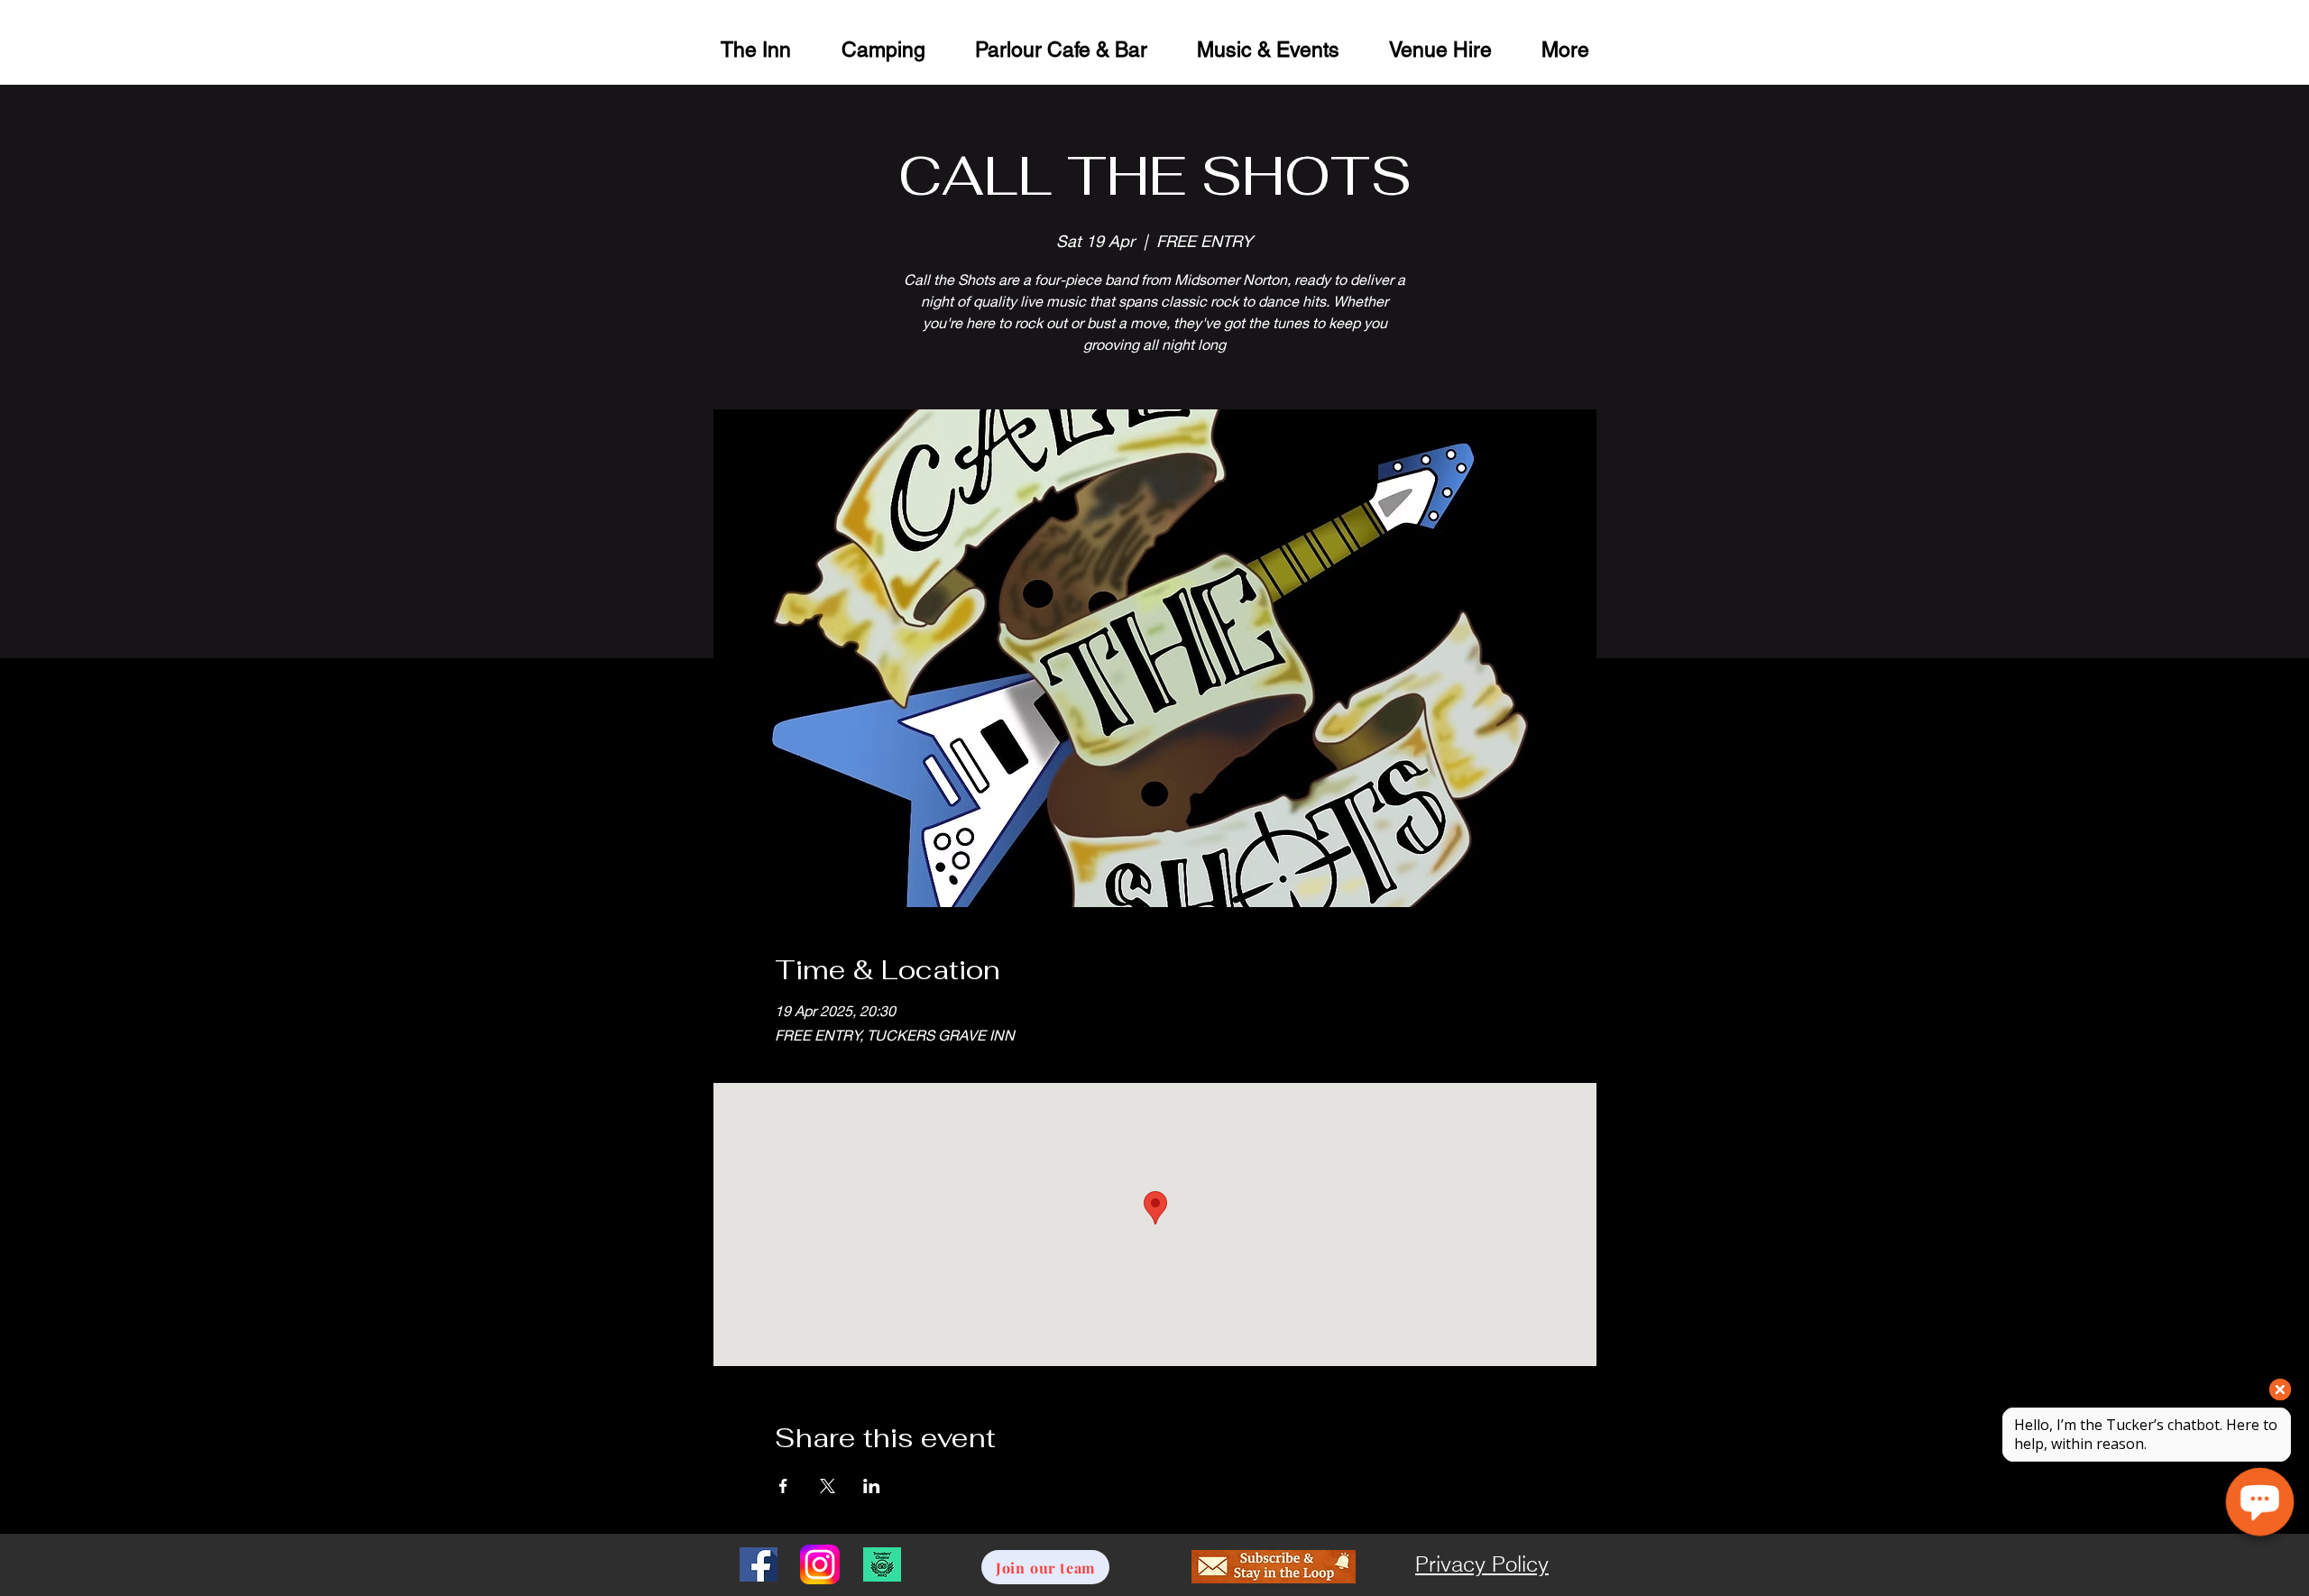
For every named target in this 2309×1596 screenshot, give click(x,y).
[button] (1440, 47)
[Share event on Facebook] (783, 1486)
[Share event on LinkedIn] (872, 1486)
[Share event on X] (828, 1486)
